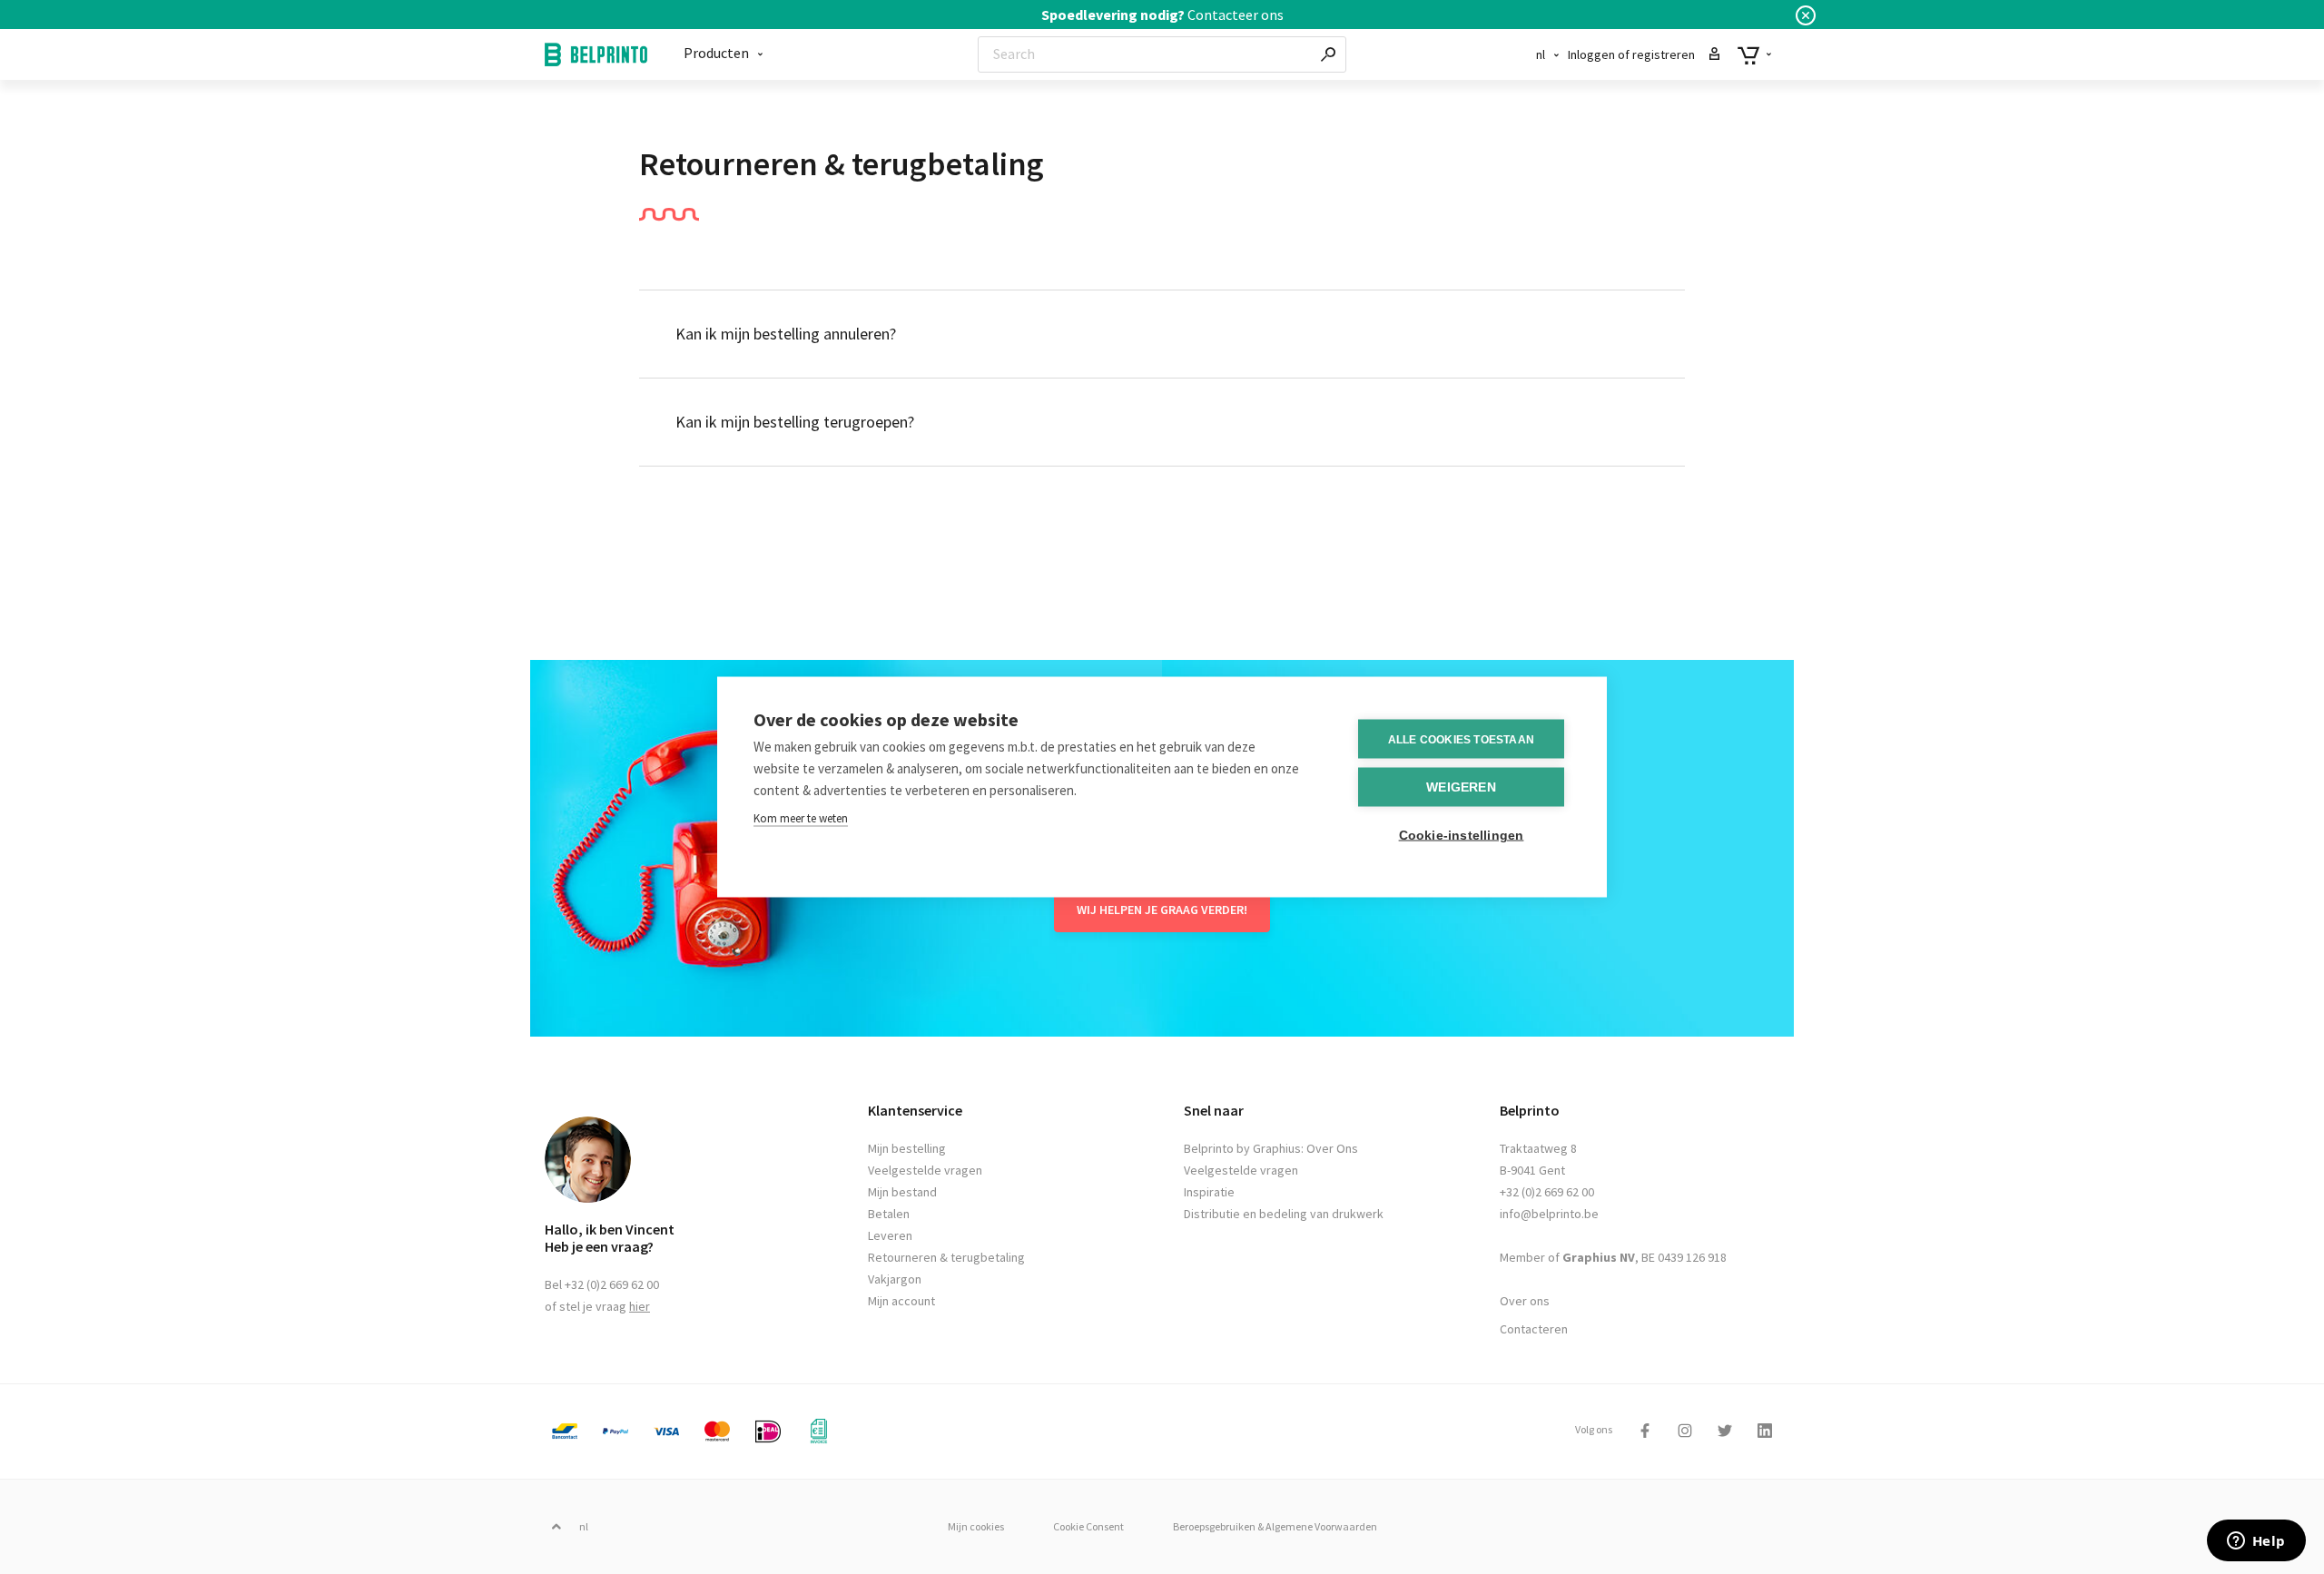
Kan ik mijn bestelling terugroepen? (795, 422)
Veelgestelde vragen (925, 1170)
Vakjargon (895, 1279)
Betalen (889, 1214)
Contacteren (1534, 1329)
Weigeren (1461, 787)
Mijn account (901, 1301)
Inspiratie (1209, 1192)
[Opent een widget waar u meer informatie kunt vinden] (2256, 1542)
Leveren (890, 1235)
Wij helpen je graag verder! (1162, 910)
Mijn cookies (976, 1526)
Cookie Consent (1088, 1526)
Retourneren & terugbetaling (946, 1257)
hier (640, 1306)
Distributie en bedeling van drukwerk (1284, 1214)
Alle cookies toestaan (1461, 739)
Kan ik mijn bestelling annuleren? (786, 334)
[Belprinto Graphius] (596, 55)
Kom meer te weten (801, 818)
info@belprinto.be (1549, 1214)
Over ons (1525, 1301)
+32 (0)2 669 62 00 (1547, 1192)
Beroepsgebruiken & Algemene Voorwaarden (1275, 1526)
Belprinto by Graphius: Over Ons (1271, 1148)
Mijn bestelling (907, 1148)
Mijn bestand (902, 1192)
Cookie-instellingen (1462, 836)
